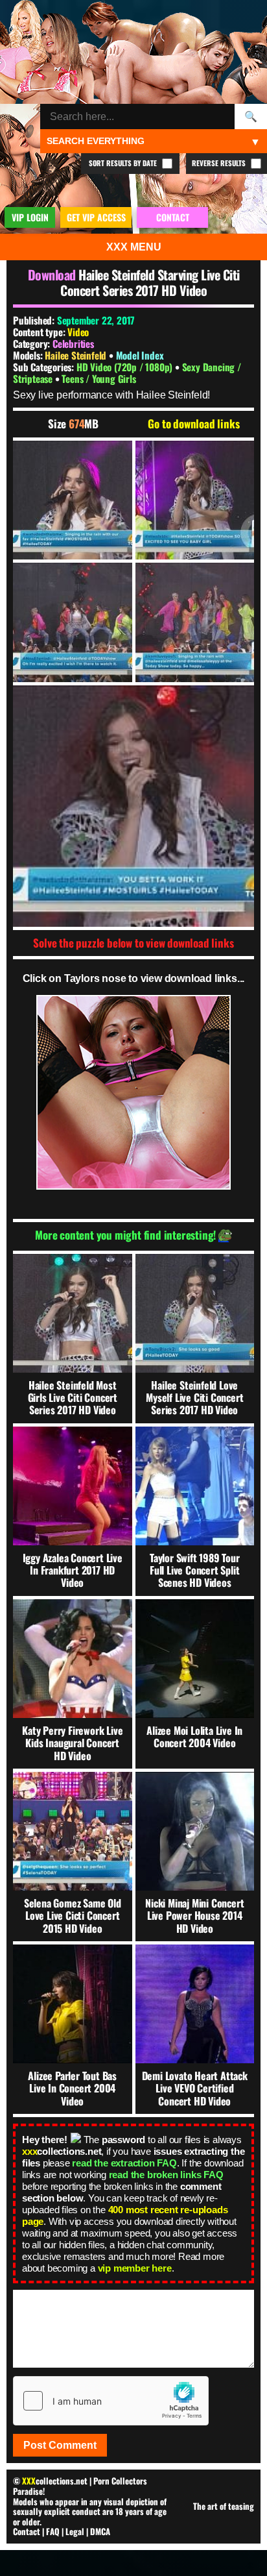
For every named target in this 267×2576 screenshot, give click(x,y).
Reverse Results (220, 163)
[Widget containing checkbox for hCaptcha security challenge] (111, 2401)
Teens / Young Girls (99, 378)
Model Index (140, 355)
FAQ (53, 2531)
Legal (75, 2531)
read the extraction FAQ (124, 2163)
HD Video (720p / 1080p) (126, 367)
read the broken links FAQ (166, 2175)
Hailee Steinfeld (77, 355)
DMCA (100, 2531)
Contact (27, 2531)
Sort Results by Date (124, 163)
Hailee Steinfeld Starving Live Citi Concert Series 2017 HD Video (150, 282)
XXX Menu (134, 247)
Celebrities (73, 343)
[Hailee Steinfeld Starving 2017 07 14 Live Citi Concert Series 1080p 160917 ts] (73, 500)
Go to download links (193, 424)
